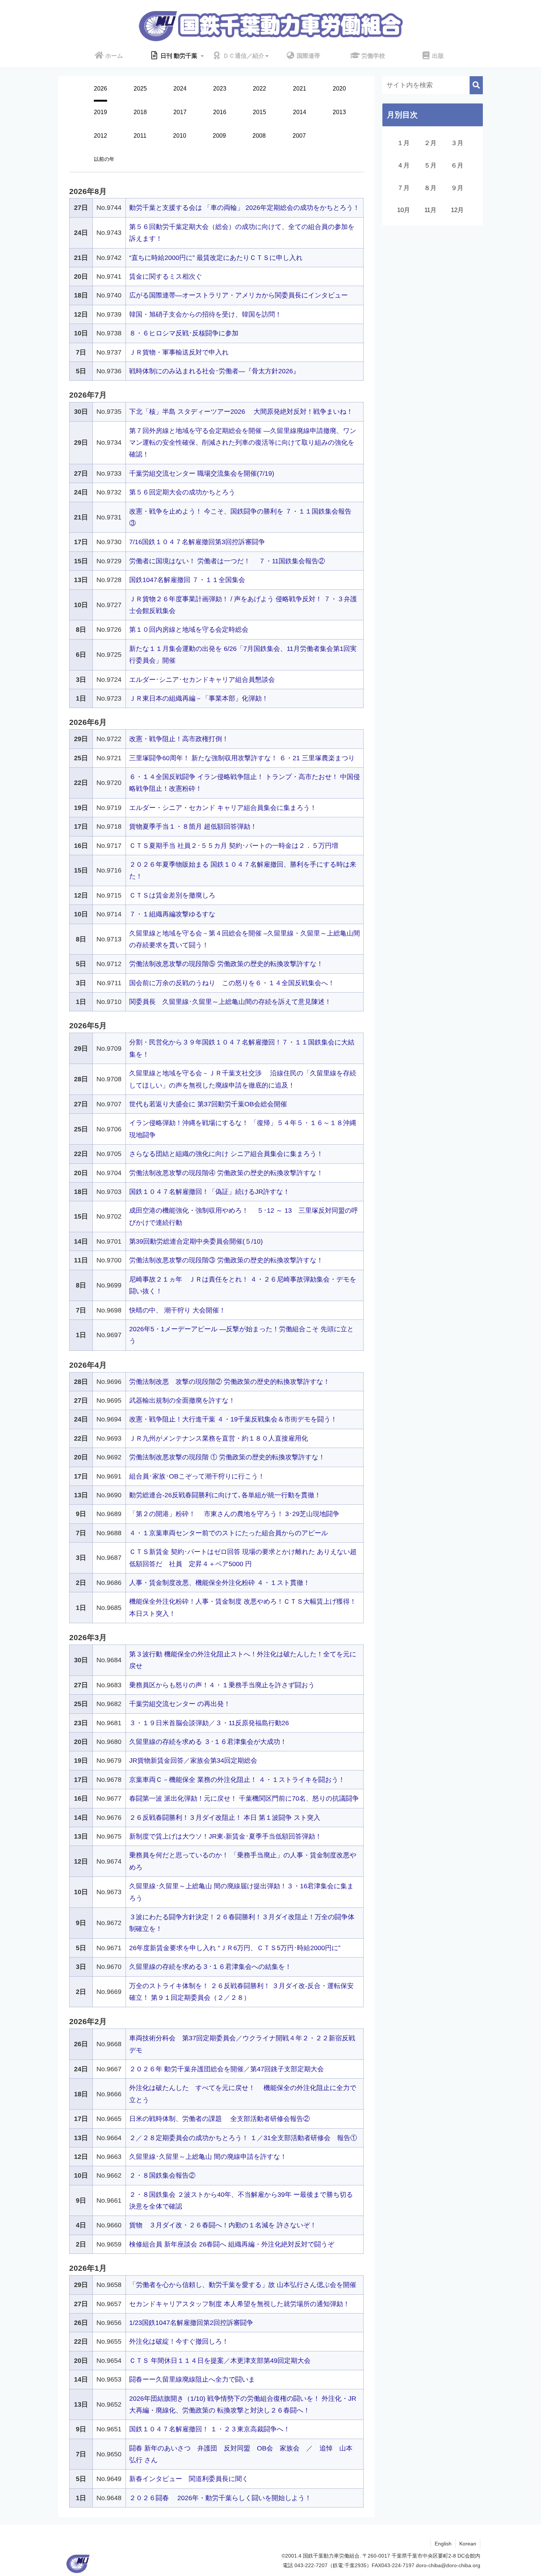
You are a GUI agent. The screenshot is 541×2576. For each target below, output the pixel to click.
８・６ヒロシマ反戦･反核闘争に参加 (184, 333)
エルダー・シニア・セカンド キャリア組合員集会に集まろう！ (223, 808)
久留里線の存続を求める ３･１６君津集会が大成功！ (208, 1742)
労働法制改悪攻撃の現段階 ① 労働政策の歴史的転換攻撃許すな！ (227, 1457)
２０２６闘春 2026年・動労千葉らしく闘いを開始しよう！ (220, 2498)
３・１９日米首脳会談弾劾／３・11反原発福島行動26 (209, 1723)
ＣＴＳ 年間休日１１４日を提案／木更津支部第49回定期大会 (220, 2361)
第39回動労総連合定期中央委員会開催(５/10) (196, 1241)
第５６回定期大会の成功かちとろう (182, 492)
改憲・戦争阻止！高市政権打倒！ (179, 739)
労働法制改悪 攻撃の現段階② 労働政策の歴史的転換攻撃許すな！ (229, 1382)
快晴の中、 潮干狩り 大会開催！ (177, 1310)
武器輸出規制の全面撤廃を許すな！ (182, 1400)
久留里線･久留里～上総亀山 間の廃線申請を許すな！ (208, 2157)
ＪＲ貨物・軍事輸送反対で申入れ (179, 352)
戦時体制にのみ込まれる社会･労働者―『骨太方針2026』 (214, 371)
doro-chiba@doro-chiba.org (448, 2565)
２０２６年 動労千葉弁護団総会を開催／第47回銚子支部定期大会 (227, 2069)
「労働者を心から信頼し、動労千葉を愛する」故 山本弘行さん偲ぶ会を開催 (243, 2285)
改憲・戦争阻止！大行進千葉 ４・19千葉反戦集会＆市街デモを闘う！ (233, 1419)
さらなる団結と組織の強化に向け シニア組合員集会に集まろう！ (226, 1154)
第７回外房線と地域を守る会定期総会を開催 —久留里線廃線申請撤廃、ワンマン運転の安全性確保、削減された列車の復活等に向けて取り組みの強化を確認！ (243, 443)
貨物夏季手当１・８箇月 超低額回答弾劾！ (193, 827)
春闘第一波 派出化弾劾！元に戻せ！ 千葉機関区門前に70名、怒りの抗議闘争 (244, 1798)
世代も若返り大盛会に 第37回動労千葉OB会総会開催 (208, 1104)
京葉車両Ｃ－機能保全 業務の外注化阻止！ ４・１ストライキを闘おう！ (237, 1780)
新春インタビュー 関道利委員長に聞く (189, 2479)
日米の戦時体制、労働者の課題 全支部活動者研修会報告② (220, 2119)
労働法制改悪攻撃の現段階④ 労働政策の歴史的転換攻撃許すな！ (226, 1173)
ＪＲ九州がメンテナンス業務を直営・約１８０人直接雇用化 (219, 1438)
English (443, 2544)
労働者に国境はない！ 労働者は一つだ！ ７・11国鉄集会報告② (227, 561)
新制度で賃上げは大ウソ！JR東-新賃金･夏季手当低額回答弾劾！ (225, 1836)
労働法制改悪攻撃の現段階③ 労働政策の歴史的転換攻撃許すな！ (226, 1260)
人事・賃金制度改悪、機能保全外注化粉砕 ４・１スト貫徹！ (220, 1583)
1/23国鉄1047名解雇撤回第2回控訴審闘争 (191, 2323)
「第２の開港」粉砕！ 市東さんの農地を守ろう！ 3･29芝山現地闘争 (234, 1514)
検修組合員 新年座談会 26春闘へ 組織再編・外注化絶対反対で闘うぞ (232, 2244)
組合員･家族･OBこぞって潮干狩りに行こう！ (197, 1476)
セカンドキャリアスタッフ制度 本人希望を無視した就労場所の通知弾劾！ (239, 2304)
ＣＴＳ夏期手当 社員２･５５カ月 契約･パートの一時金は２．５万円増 (234, 846)
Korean (468, 2544)
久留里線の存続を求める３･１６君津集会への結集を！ (210, 1967)
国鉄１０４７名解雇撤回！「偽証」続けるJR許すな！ (209, 1192)
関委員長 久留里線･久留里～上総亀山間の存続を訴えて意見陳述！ (230, 1002)
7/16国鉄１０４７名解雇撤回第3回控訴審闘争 (197, 542)
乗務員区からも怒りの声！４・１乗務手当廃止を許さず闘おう (222, 1685)
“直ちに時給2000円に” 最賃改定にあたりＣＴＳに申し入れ (216, 258)
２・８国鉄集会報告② (162, 2175)
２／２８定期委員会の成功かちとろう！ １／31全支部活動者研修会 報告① (243, 2138)
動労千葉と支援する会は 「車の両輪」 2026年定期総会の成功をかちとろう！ (244, 208)
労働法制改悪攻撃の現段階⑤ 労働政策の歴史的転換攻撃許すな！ (226, 964)
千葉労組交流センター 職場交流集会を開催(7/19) (202, 473)
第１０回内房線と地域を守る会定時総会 (189, 630)
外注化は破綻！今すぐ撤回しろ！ (179, 2341)
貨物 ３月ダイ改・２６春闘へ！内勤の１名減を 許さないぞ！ (223, 2225)
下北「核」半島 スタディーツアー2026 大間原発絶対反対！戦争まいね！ (241, 412)
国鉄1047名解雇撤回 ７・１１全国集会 (187, 580)
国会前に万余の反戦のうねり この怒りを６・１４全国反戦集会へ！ (232, 983)
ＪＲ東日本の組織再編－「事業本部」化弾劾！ (199, 698)
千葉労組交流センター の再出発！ (180, 1704)
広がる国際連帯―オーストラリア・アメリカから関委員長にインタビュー (238, 295)
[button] (476, 85)
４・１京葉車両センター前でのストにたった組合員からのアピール (229, 1533)
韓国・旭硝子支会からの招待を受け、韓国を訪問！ (205, 314)
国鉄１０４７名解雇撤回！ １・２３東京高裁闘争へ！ (210, 2429)
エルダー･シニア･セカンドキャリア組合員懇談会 (202, 680)
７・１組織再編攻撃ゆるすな (172, 914)
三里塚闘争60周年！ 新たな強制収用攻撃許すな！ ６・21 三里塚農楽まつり (242, 758)
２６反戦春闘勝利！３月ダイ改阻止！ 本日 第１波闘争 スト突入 (225, 1818)
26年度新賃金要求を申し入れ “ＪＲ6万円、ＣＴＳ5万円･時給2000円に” (235, 1948)
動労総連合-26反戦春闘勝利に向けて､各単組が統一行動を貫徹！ (225, 1495)
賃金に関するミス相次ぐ (166, 276)
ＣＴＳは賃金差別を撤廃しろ (172, 895)
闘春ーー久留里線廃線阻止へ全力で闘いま (192, 2379)
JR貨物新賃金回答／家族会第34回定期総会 (193, 1761)
